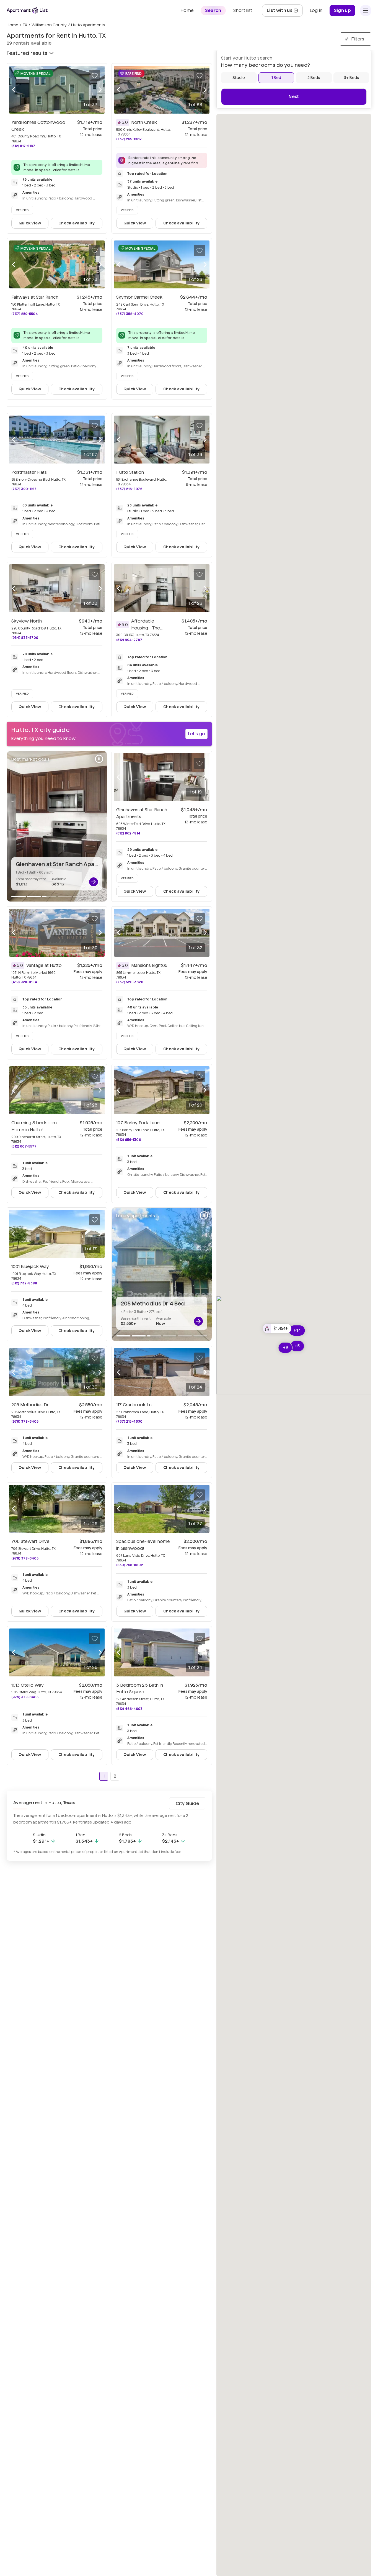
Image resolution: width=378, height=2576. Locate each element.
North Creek (144, 122)
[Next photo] (100, 89)
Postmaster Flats (29, 472)
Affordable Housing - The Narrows (147, 628)
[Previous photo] (14, 89)
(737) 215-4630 (129, 1421)
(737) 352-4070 (130, 314)
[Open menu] (366, 11)
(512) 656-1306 (129, 1140)
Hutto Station (130, 472)
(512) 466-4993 (129, 1709)
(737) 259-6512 (129, 139)
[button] (277, 1328)
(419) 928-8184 (24, 982)
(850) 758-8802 (130, 1565)
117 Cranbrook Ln (134, 1405)
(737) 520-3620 (130, 982)
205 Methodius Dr (30, 1405)
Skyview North (27, 621)
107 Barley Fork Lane (138, 1123)
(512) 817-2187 (23, 146)
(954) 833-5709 (25, 638)
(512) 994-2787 (129, 640)
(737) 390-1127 (24, 489)
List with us (285, 12)
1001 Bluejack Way (30, 1267)
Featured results (27, 53)
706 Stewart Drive (30, 1541)
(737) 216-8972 (129, 489)
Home (12, 25)
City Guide (187, 1803)
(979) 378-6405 (25, 1421)
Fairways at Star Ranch (35, 297)
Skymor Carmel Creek (139, 297)
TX (25, 25)
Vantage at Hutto (44, 965)
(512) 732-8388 (24, 1283)
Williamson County (49, 25)
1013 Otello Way (28, 1685)
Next (294, 97)
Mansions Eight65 (149, 965)
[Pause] (99, 759)
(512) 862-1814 (128, 833)
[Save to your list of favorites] (95, 76)
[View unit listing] (94, 882)
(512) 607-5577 (24, 1146)
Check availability (77, 223)
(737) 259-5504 (25, 314)
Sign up (342, 10)
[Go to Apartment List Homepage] (27, 10)
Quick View (30, 223)
